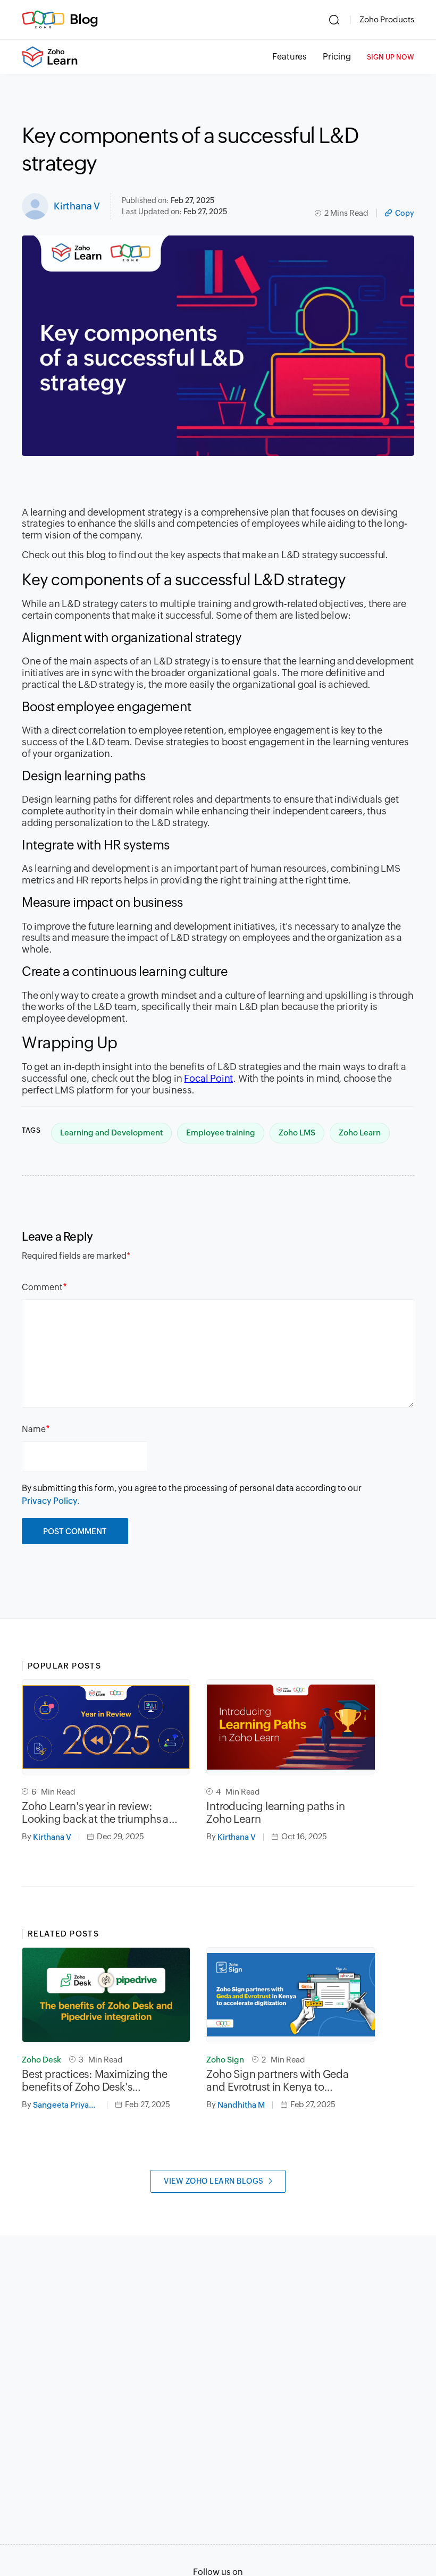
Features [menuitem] (290, 57)
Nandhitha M (241, 2105)
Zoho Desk (41, 2060)
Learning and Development (111, 1133)
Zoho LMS (297, 1133)
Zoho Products (387, 19)
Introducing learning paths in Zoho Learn (275, 1812)
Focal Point (208, 1078)
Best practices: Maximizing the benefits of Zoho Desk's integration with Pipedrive (95, 2081)
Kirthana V (77, 206)
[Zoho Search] (334, 20)
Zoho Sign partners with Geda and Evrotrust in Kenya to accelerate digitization (277, 2081)
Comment (42, 1287)
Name (34, 1429)
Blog (84, 19)
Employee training (221, 1133)
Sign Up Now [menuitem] (391, 57)
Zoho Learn (360, 1133)
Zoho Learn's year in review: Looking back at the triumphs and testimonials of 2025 (102, 1813)
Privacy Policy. (51, 1501)
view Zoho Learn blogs (214, 2181)
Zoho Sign (225, 2060)
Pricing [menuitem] (337, 57)
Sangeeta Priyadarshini (70, 2105)
